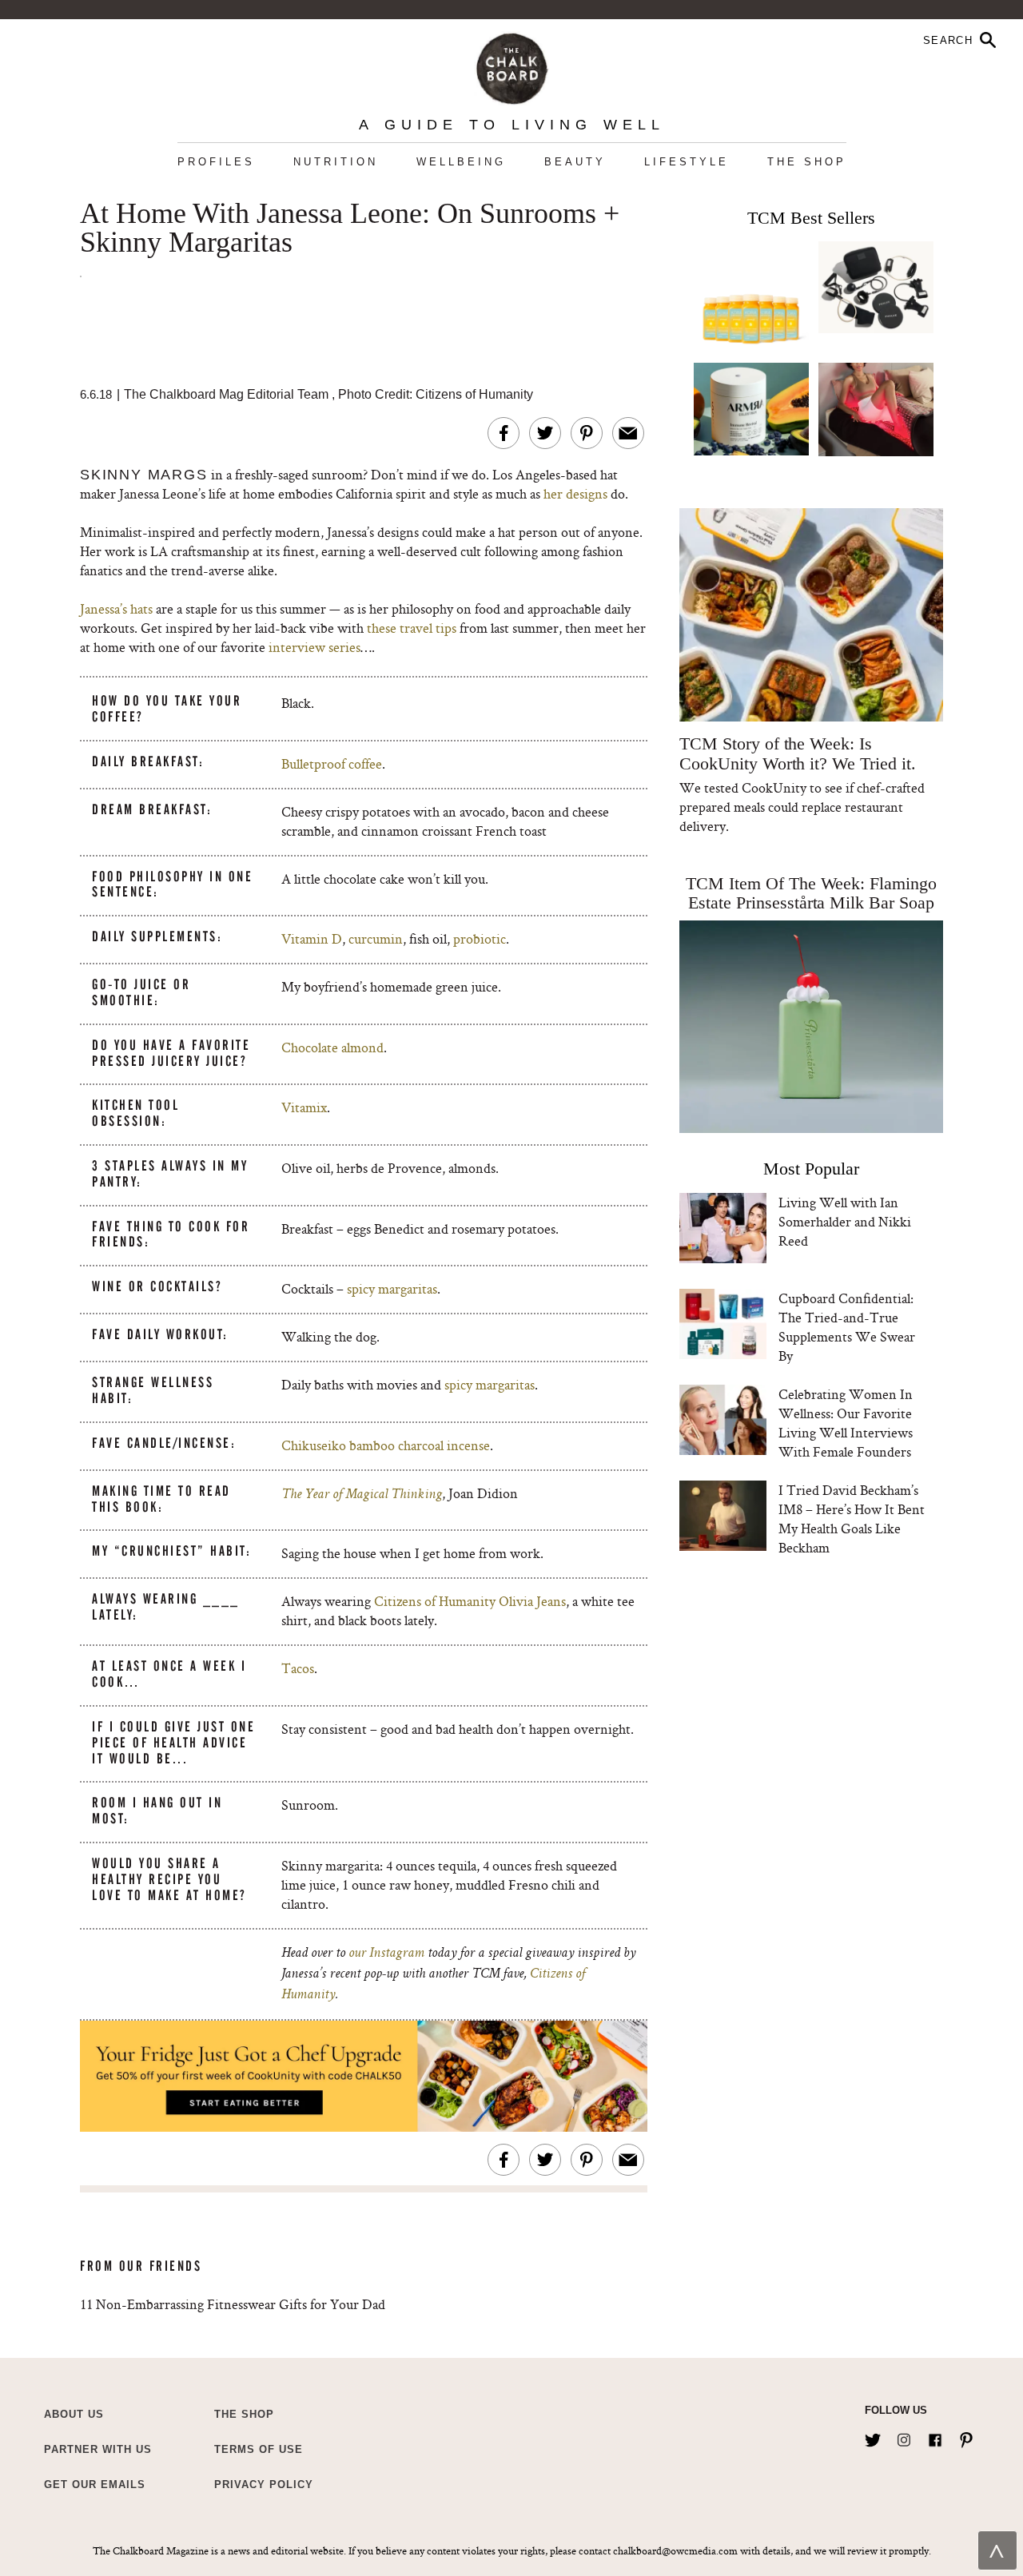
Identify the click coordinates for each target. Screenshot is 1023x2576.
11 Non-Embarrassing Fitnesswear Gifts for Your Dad (233, 2304)
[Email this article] (628, 433)
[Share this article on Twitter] (545, 433)
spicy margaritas (392, 1288)
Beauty (575, 162)
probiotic (480, 938)
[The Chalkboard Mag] (512, 65)
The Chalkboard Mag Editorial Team (228, 394)
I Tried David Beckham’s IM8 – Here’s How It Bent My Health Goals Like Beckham (852, 1519)
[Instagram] (904, 2437)
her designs (575, 493)
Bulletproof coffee (332, 763)
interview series (313, 647)
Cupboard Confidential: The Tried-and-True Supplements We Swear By (847, 1327)
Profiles (216, 162)
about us (74, 2414)
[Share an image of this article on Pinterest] (587, 433)
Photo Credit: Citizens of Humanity (436, 394)
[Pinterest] (966, 2437)
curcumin (376, 938)
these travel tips (412, 628)
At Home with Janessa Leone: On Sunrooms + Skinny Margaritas (350, 229)
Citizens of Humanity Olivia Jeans (470, 1601)
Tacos (298, 1668)
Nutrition (336, 162)
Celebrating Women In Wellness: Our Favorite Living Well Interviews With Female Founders (846, 1423)
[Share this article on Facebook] (504, 433)
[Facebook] (935, 2437)
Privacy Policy (264, 2485)
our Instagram (386, 1954)
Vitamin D (312, 938)
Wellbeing (461, 162)
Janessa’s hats (116, 608)
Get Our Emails (95, 2485)
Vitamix (304, 1107)
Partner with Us (98, 2449)
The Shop (807, 162)
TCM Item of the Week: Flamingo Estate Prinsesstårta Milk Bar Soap (811, 893)
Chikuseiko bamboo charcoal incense (386, 1445)
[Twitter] (873, 2437)
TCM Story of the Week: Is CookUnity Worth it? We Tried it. (797, 753)
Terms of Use (259, 2449)
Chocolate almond (332, 1047)
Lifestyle (687, 162)
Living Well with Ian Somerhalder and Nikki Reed (845, 1221)
